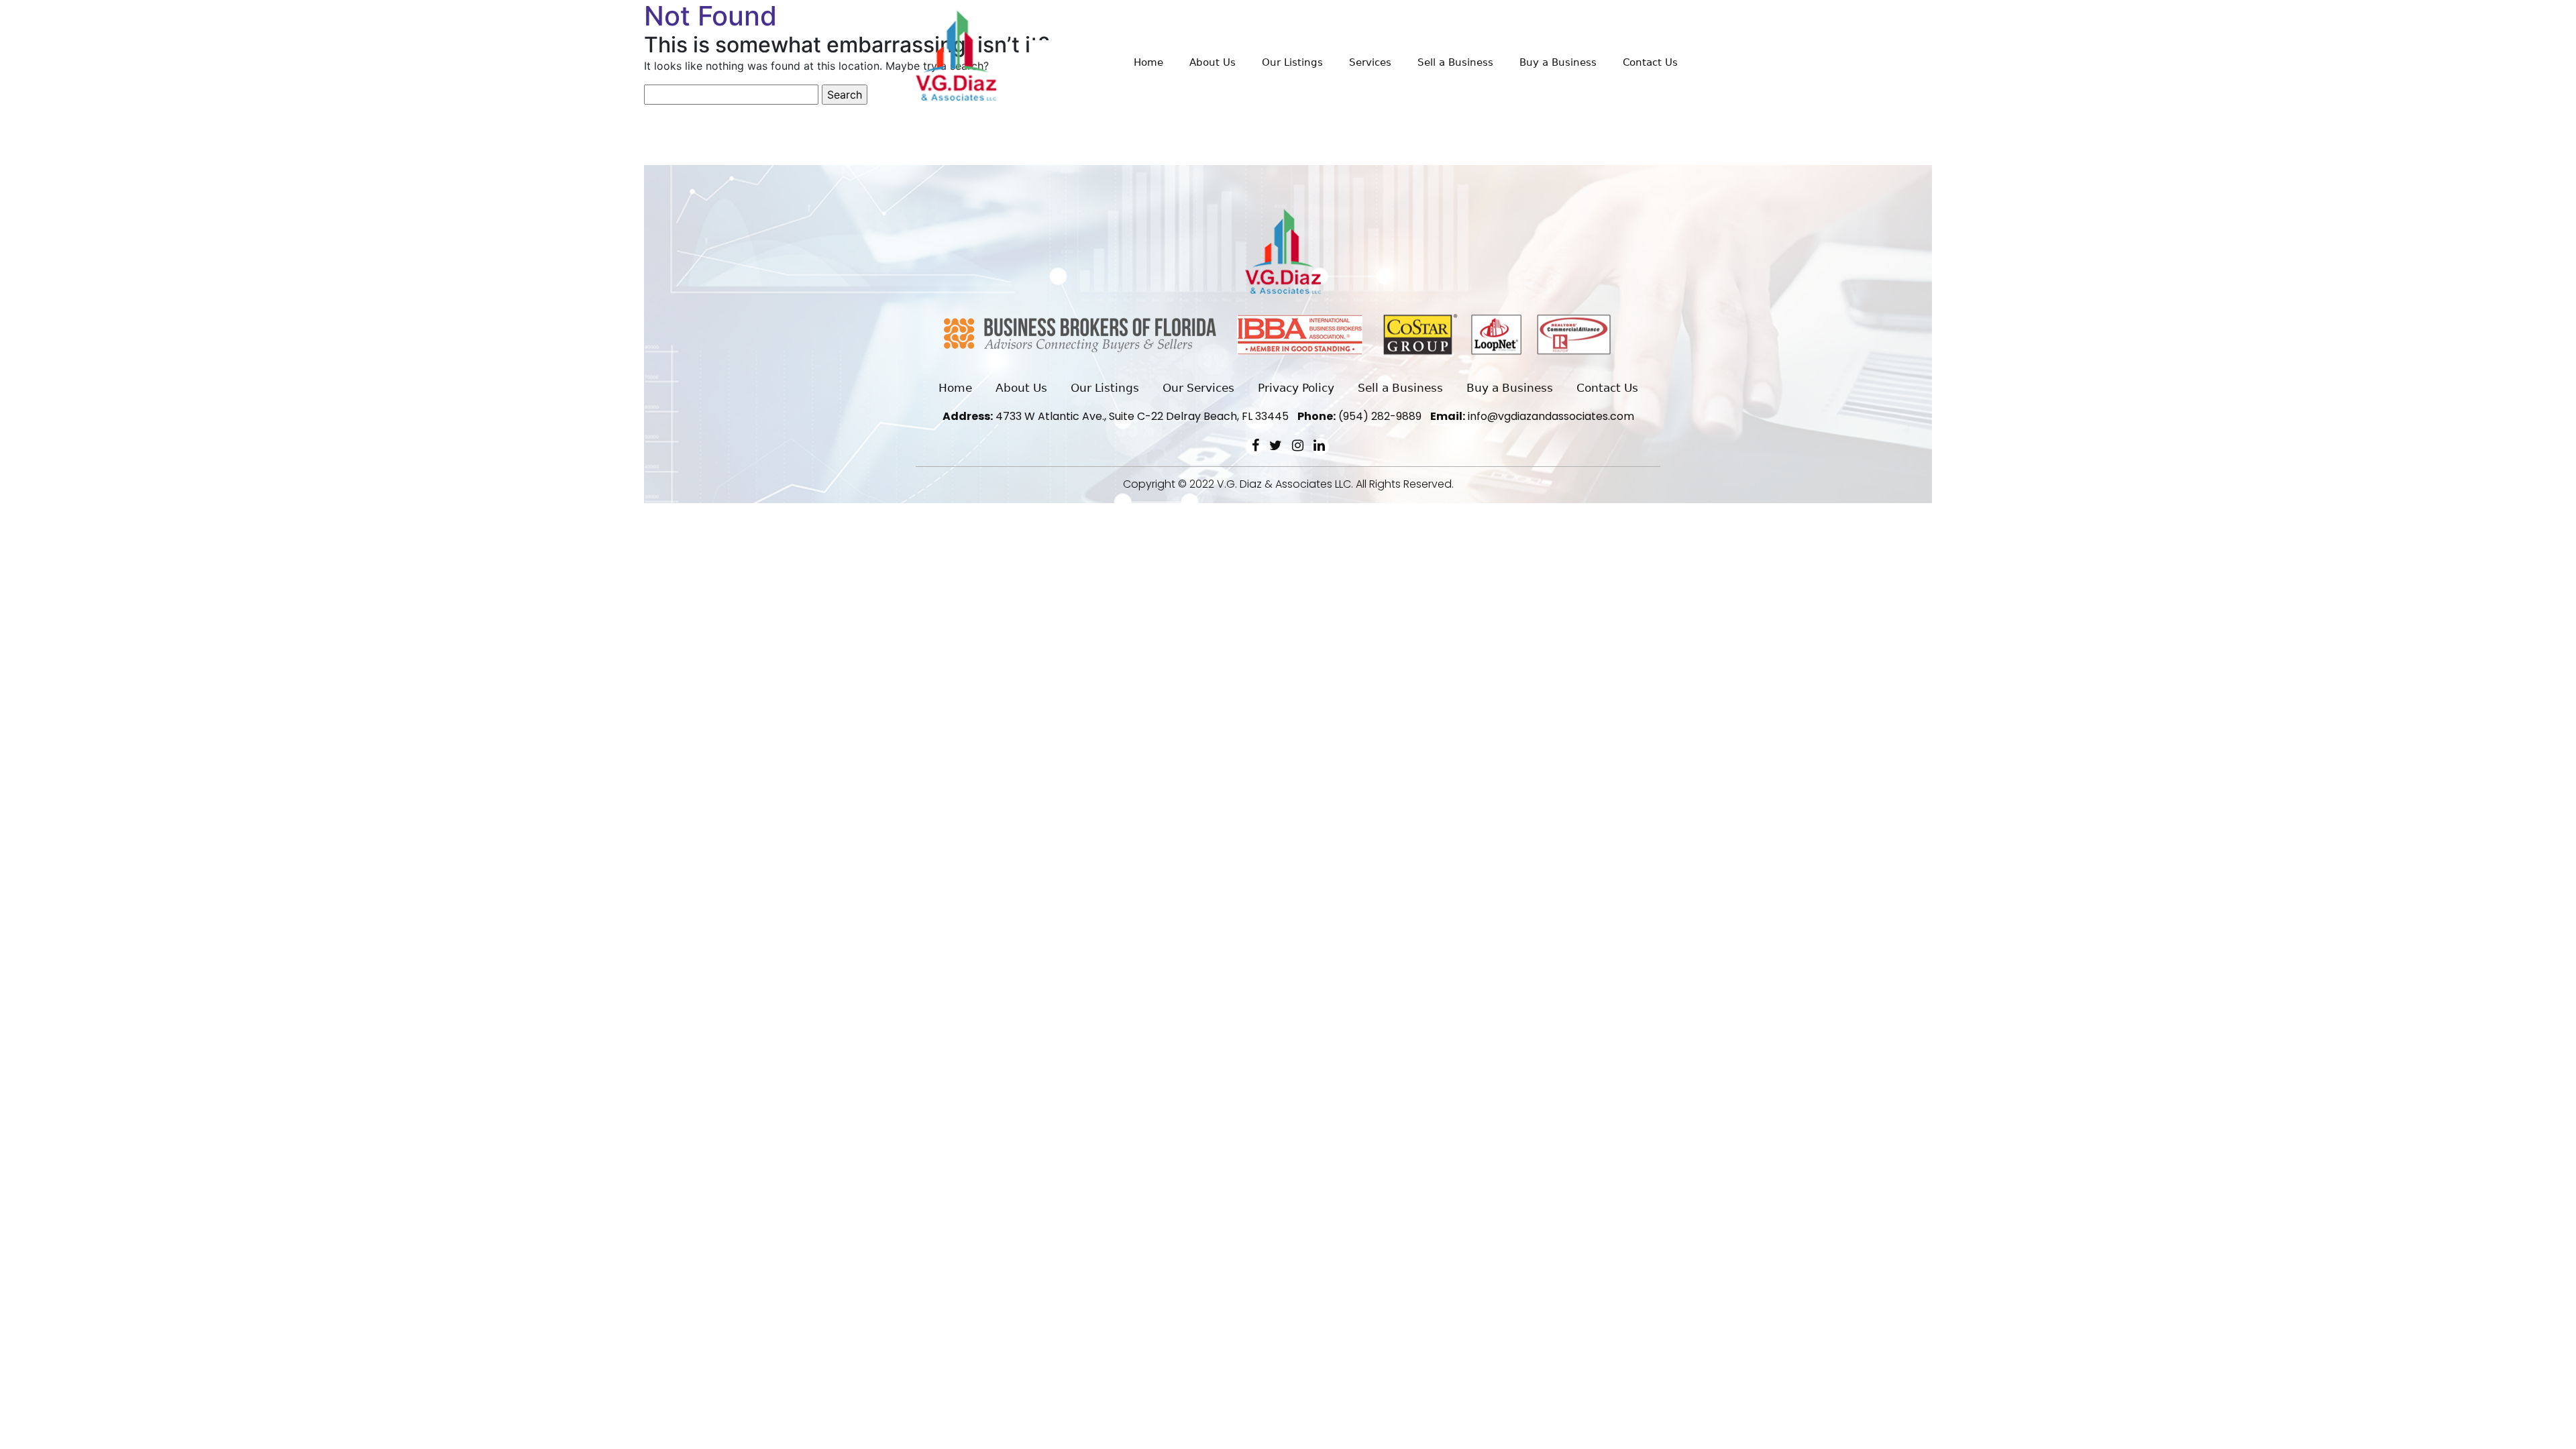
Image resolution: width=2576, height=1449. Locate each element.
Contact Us (1650, 62)
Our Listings (1292, 62)
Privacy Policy (1296, 388)
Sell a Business (1455, 62)
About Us (1213, 62)
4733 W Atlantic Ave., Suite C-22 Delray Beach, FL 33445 (1116, 416)
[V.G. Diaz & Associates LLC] (956, 55)
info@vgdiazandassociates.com (1532, 416)
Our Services (1198, 388)
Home (1148, 62)
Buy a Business (1558, 62)
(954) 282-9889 (1359, 416)
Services (1370, 62)
